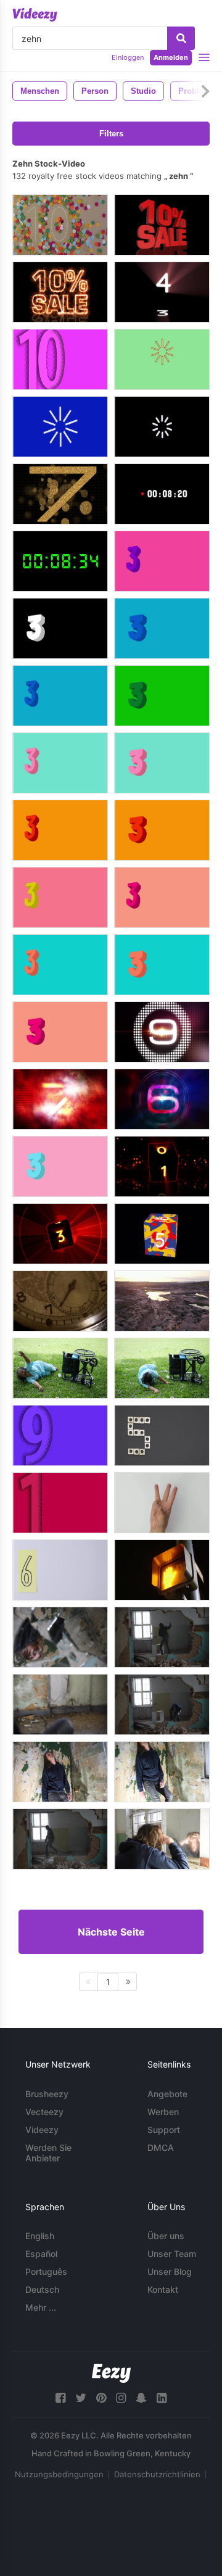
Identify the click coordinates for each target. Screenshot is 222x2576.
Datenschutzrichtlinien (157, 2474)
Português (46, 2272)
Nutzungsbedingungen (59, 2474)
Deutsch (42, 2289)
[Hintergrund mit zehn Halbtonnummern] (60, 359)
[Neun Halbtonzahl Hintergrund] (60, 1435)
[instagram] (121, 2398)
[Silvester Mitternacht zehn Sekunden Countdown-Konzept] (60, 1099)
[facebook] (60, 2398)
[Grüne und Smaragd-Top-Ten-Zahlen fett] (162, 696)
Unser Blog (170, 2272)
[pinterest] (101, 2398)
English (40, 2236)
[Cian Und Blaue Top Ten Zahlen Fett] (162, 628)
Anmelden (171, 57)
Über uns (166, 2236)
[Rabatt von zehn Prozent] (60, 292)
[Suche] (181, 38)
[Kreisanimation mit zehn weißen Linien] (60, 427)
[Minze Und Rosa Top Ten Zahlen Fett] (162, 763)
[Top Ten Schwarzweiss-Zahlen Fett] (60, 628)
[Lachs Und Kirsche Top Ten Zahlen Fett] (60, 1032)
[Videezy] (35, 15)
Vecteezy (44, 2112)
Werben (163, 2112)
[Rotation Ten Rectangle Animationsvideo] (162, 359)
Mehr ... (41, 2307)
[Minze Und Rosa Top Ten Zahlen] (60, 763)
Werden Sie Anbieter (48, 2153)
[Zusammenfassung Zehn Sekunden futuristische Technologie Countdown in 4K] (60, 1234)
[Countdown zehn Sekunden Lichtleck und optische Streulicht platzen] (162, 1032)
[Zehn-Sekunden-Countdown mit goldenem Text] (60, 494)
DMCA (161, 2147)
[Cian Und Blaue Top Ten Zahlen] (60, 696)
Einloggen (128, 57)
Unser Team (172, 2254)
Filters (111, 134)
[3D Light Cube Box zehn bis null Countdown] (162, 1166)
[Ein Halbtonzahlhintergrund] (60, 1503)
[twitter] (81, 2398)
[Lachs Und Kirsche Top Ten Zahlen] (162, 897)
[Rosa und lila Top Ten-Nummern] (162, 561)
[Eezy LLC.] (111, 2373)
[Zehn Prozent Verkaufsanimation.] (162, 225)
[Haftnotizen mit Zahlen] (60, 1570)
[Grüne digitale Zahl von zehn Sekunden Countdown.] (60, 561)
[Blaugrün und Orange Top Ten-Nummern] (60, 965)
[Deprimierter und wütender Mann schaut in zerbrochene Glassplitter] (60, 1637)
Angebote (167, 2094)
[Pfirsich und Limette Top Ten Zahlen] (60, 897)
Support (164, 2130)
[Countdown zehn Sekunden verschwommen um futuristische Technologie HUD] (162, 1099)
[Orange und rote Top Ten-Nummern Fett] (162, 830)
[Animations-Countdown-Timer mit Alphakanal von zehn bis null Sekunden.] (162, 1234)
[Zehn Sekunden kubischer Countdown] (162, 292)
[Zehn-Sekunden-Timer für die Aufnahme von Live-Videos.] (162, 494)
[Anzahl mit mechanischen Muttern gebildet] (162, 1435)
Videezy (42, 2130)
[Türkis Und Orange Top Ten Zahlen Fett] (162, 965)
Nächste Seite (111, 1932)
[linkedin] (162, 2398)
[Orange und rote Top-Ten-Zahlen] (60, 830)
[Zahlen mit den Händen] (162, 1503)
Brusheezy (47, 2094)
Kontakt (163, 2289)
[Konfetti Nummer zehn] (60, 225)
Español (41, 2254)
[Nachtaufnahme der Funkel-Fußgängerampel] (162, 1570)
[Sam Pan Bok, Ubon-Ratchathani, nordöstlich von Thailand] (162, 1301)
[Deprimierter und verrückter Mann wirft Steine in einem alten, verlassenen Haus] (162, 1704)
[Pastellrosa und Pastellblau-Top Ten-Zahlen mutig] (60, 1166)
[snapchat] (141, 2398)
